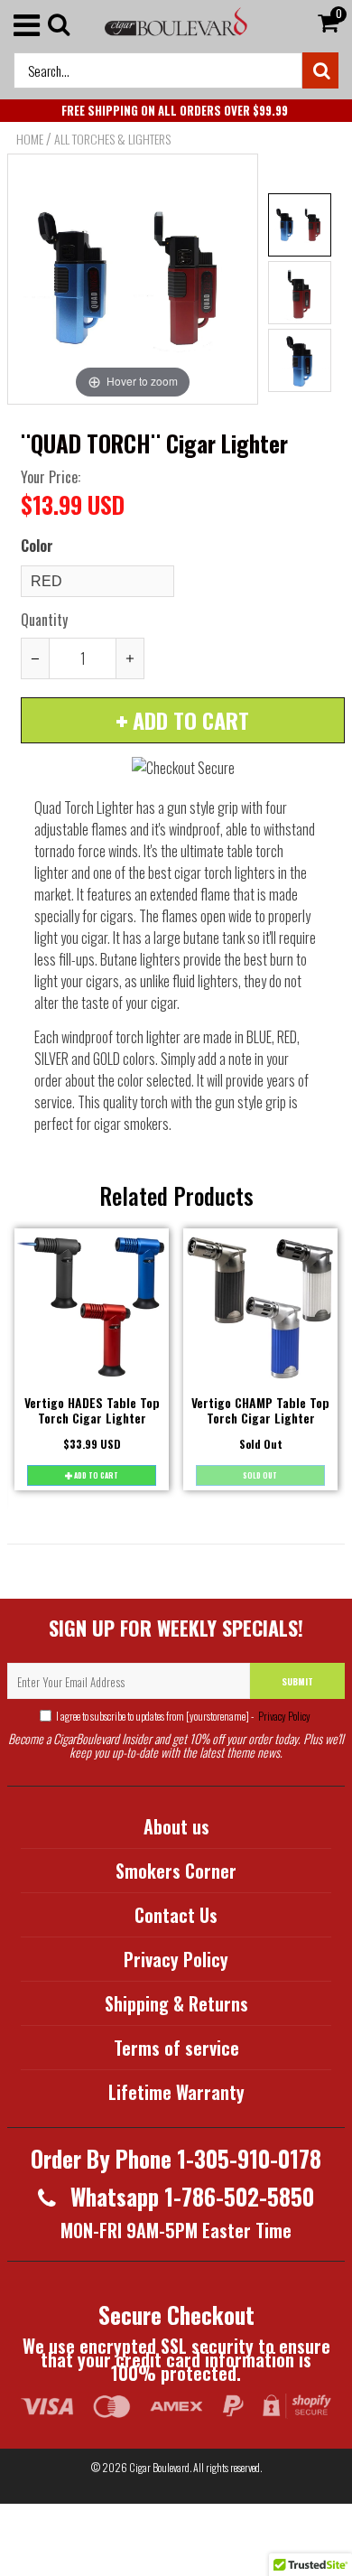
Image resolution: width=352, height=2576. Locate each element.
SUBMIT (297, 1681)
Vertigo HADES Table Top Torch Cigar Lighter (92, 1410)
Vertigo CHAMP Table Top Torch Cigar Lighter (260, 1410)
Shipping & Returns (176, 2003)
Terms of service (176, 2048)
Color (37, 546)
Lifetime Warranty (176, 2092)
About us (176, 1826)
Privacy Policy (283, 1716)
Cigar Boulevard (159, 2467)
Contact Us (176, 1915)
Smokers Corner (176, 1871)
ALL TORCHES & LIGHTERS (112, 139)
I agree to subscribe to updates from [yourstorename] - (183, 1716)
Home (30, 139)
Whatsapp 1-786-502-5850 (190, 2196)
